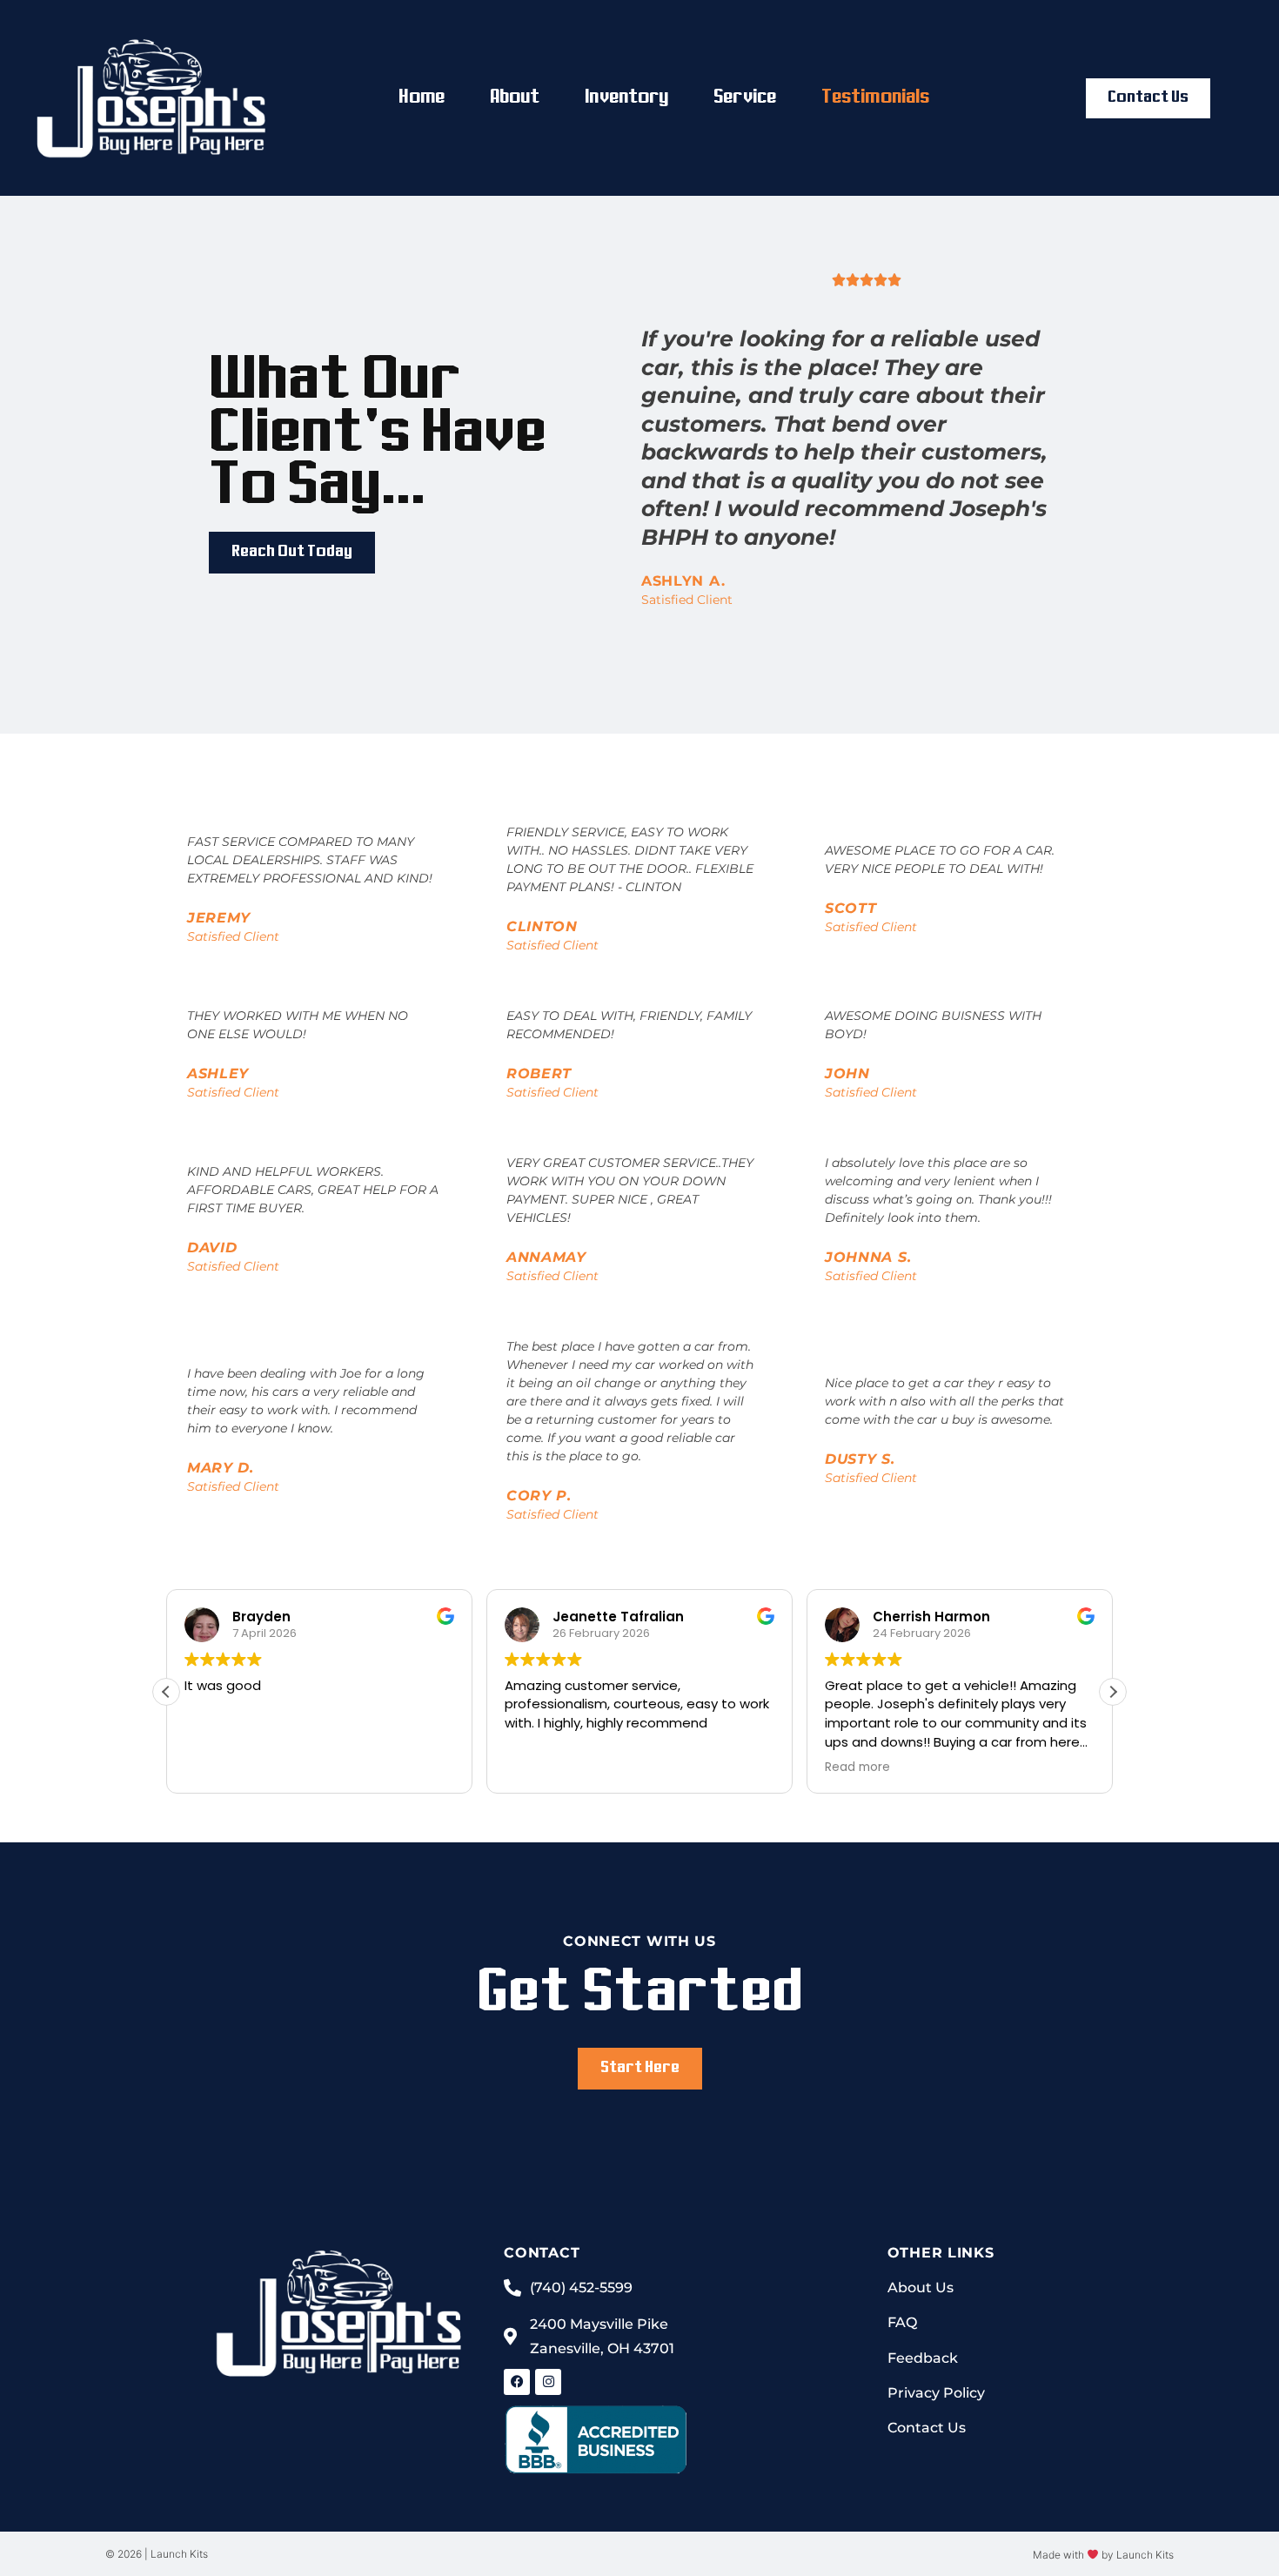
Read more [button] (857, 1768)
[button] (1113, 1692)
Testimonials (875, 98)
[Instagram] (548, 2382)
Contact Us (927, 2428)
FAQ (902, 2322)
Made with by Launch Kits (1103, 2555)
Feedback (923, 2358)
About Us (921, 2288)
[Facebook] (517, 2382)
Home (421, 98)
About (515, 98)
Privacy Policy (936, 2393)
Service (745, 98)
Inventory (626, 98)
